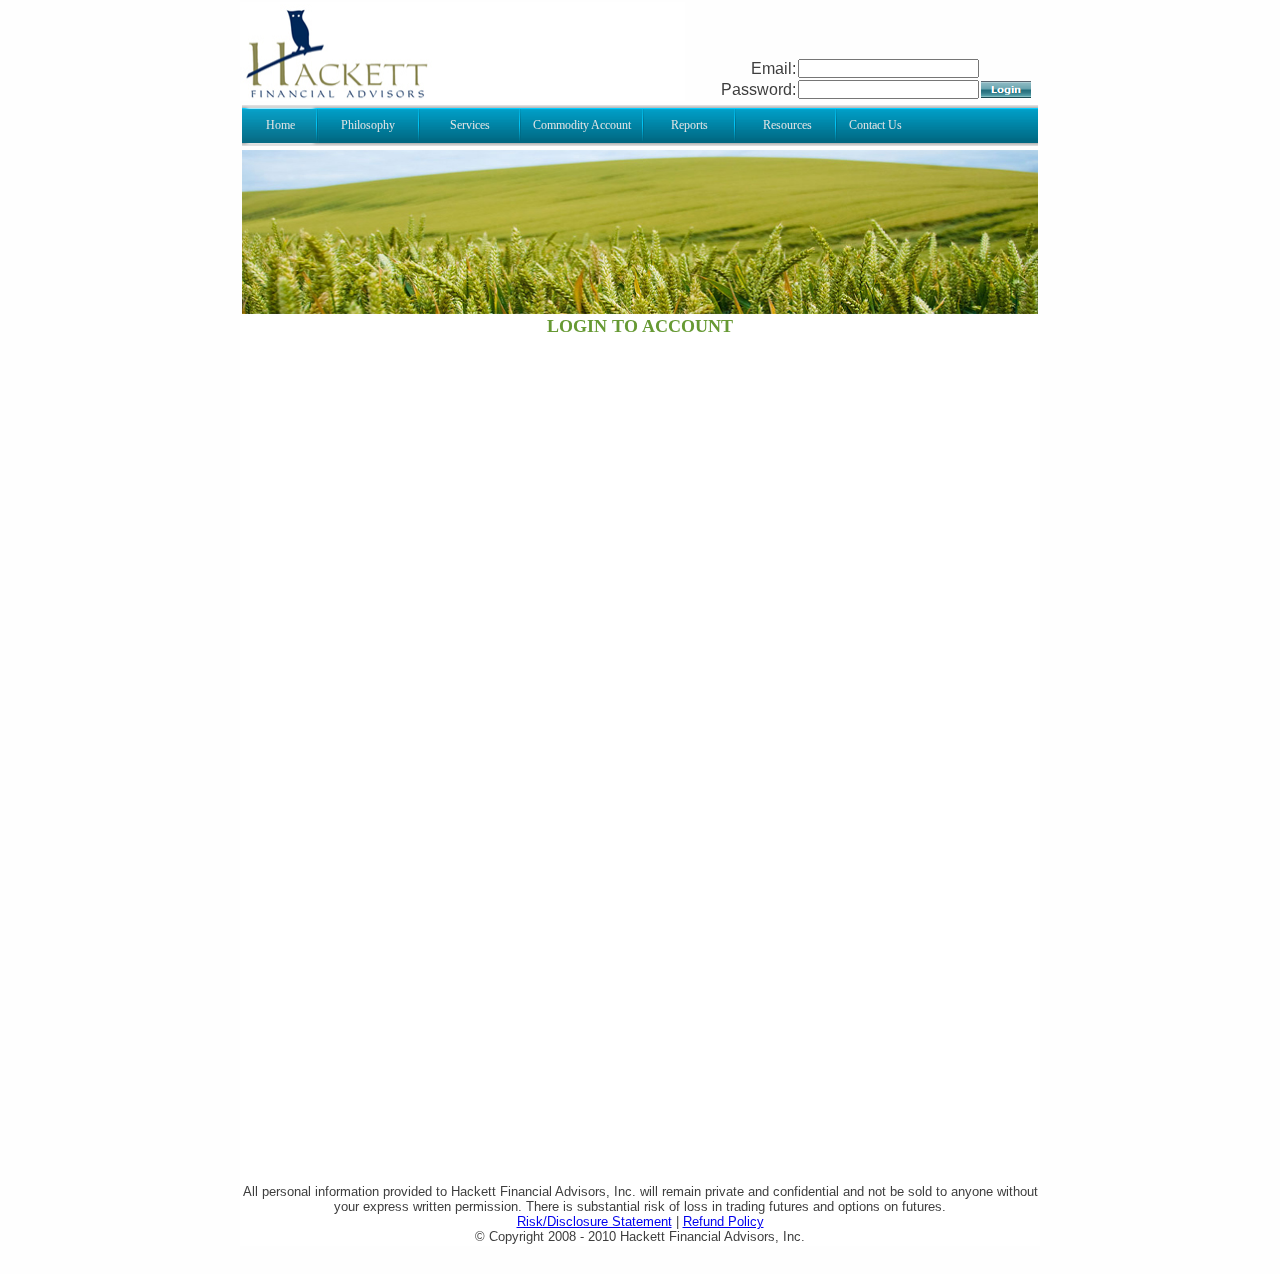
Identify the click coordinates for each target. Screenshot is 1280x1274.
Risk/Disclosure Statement (594, 1221)
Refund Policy (723, 1221)
